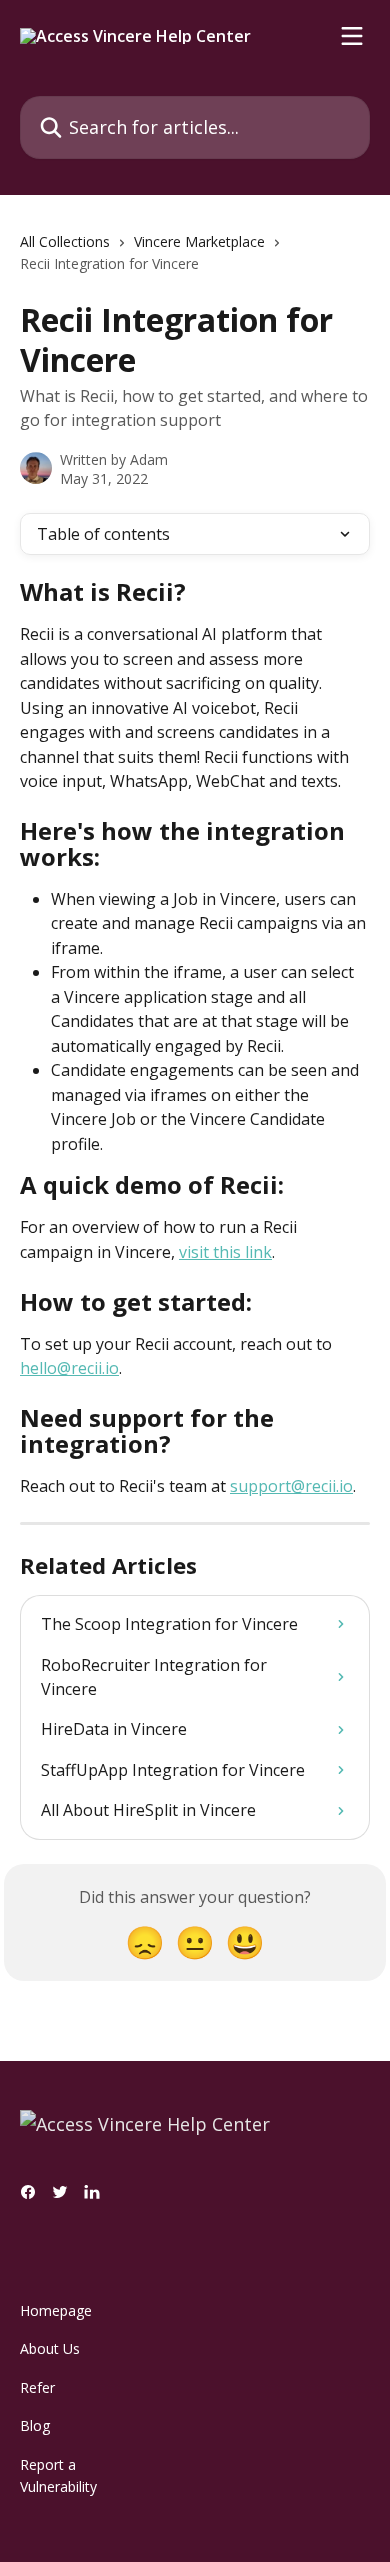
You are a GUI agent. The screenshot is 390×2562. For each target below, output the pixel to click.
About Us (50, 2348)
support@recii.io (291, 1486)
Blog (35, 2425)
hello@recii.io (69, 1368)
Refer (37, 2387)
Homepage (56, 2310)
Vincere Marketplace (199, 241)
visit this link (225, 1252)
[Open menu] (352, 36)
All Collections (65, 241)
